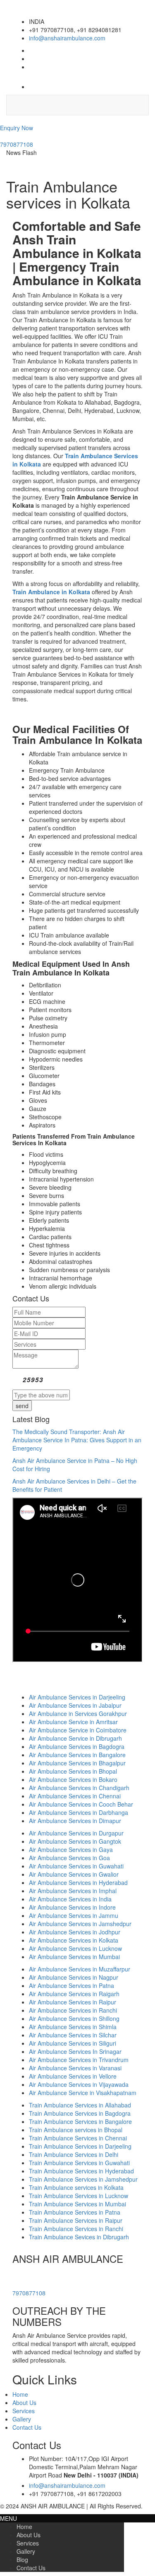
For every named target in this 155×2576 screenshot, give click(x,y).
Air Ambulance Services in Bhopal (73, 1771)
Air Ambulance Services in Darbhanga (79, 1812)
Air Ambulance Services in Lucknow (75, 1948)
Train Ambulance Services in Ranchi (76, 2229)
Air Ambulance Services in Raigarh (74, 1994)
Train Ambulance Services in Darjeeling (80, 2146)
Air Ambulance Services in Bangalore (77, 1755)
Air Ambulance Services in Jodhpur (75, 1932)
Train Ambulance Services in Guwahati (79, 2163)
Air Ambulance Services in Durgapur (76, 1833)
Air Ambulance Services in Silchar (73, 2035)
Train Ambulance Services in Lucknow (79, 2196)
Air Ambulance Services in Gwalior (74, 1874)
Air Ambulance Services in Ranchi (73, 2010)
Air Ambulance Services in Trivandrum (79, 2060)
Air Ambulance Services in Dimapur (75, 1821)
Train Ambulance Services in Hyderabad (81, 2171)
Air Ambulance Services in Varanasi (75, 2068)
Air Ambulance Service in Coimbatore (78, 1730)
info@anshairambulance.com (67, 38)
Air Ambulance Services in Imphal (73, 1891)
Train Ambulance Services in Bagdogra (80, 2113)
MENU (8, 2518)
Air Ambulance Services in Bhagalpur (77, 1763)
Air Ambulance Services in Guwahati (76, 1866)
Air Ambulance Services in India (70, 1899)
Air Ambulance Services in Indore (72, 1907)
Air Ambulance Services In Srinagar (75, 2051)
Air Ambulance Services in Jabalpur (75, 1705)
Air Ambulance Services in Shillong (74, 2018)
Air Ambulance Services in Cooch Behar (81, 1804)
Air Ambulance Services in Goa (69, 1858)
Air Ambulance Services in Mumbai (74, 1957)
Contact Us (27, 2427)
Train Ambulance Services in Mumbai (77, 2204)
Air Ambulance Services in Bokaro (73, 1779)
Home (20, 2394)
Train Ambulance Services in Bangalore (80, 2121)
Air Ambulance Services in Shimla (73, 2027)
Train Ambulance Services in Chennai (78, 2138)
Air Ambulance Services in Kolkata (74, 1940)
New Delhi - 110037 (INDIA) (101, 2475)
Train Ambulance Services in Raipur (76, 2220)
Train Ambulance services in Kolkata (76, 2187)
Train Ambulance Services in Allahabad (80, 2105)
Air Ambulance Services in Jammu (74, 1915)
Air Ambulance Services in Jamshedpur (80, 1924)
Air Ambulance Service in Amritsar (73, 1722)
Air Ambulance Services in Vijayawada (79, 2084)
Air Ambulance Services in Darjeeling (77, 1697)
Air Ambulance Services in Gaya (71, 1849)
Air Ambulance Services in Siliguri (73, 2043)
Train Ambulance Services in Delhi (74, 2154)
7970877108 (17, 144)
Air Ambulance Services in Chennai (75, 1796)
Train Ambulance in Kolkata (51, 592)
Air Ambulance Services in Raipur (73, 2002)
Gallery (22, 2419)
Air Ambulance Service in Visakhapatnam (83, 2093)
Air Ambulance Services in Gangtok (75, 1841)
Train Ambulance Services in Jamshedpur (83, 2179)
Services (24, 2411)
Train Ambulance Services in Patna (75, 2212)
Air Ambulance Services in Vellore (73, 2076)
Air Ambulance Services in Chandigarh (79, 1788)
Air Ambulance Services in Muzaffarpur (80, 1969)
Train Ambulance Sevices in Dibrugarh (79, 2237)
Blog (22, 2560)
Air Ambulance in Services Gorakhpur (78, 1713)
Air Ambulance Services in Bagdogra (77, 1746)
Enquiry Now (17, 128)
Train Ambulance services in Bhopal (76, 2130)
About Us (24, 2403)
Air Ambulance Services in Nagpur (74, 1977)
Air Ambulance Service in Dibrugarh (75, 1738)
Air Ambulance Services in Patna (72, 1985)
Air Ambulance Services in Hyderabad (78, 1882)
